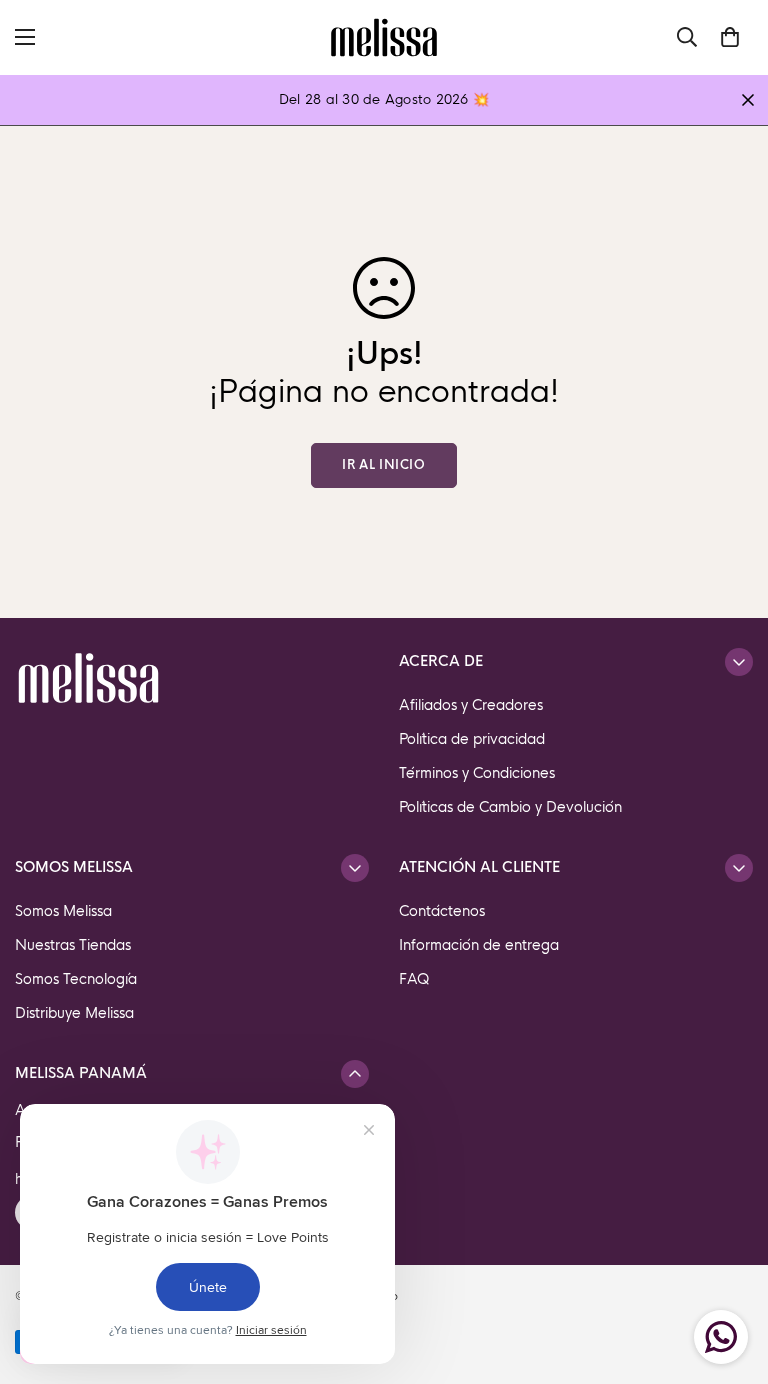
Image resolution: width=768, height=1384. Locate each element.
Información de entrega (479, 945)
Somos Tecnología (76, 979)
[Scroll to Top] (729, 1275)
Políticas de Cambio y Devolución (510, 807)
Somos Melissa (63, 911)
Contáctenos (442, 911)
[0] (730, 37)
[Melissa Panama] (384, 37)
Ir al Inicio (383, 465)
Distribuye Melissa (74, 1013)
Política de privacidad (472, 739)
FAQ (414, 979)
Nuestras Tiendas (73, 945)
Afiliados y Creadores (471, 705)
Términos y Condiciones (477, 773)
